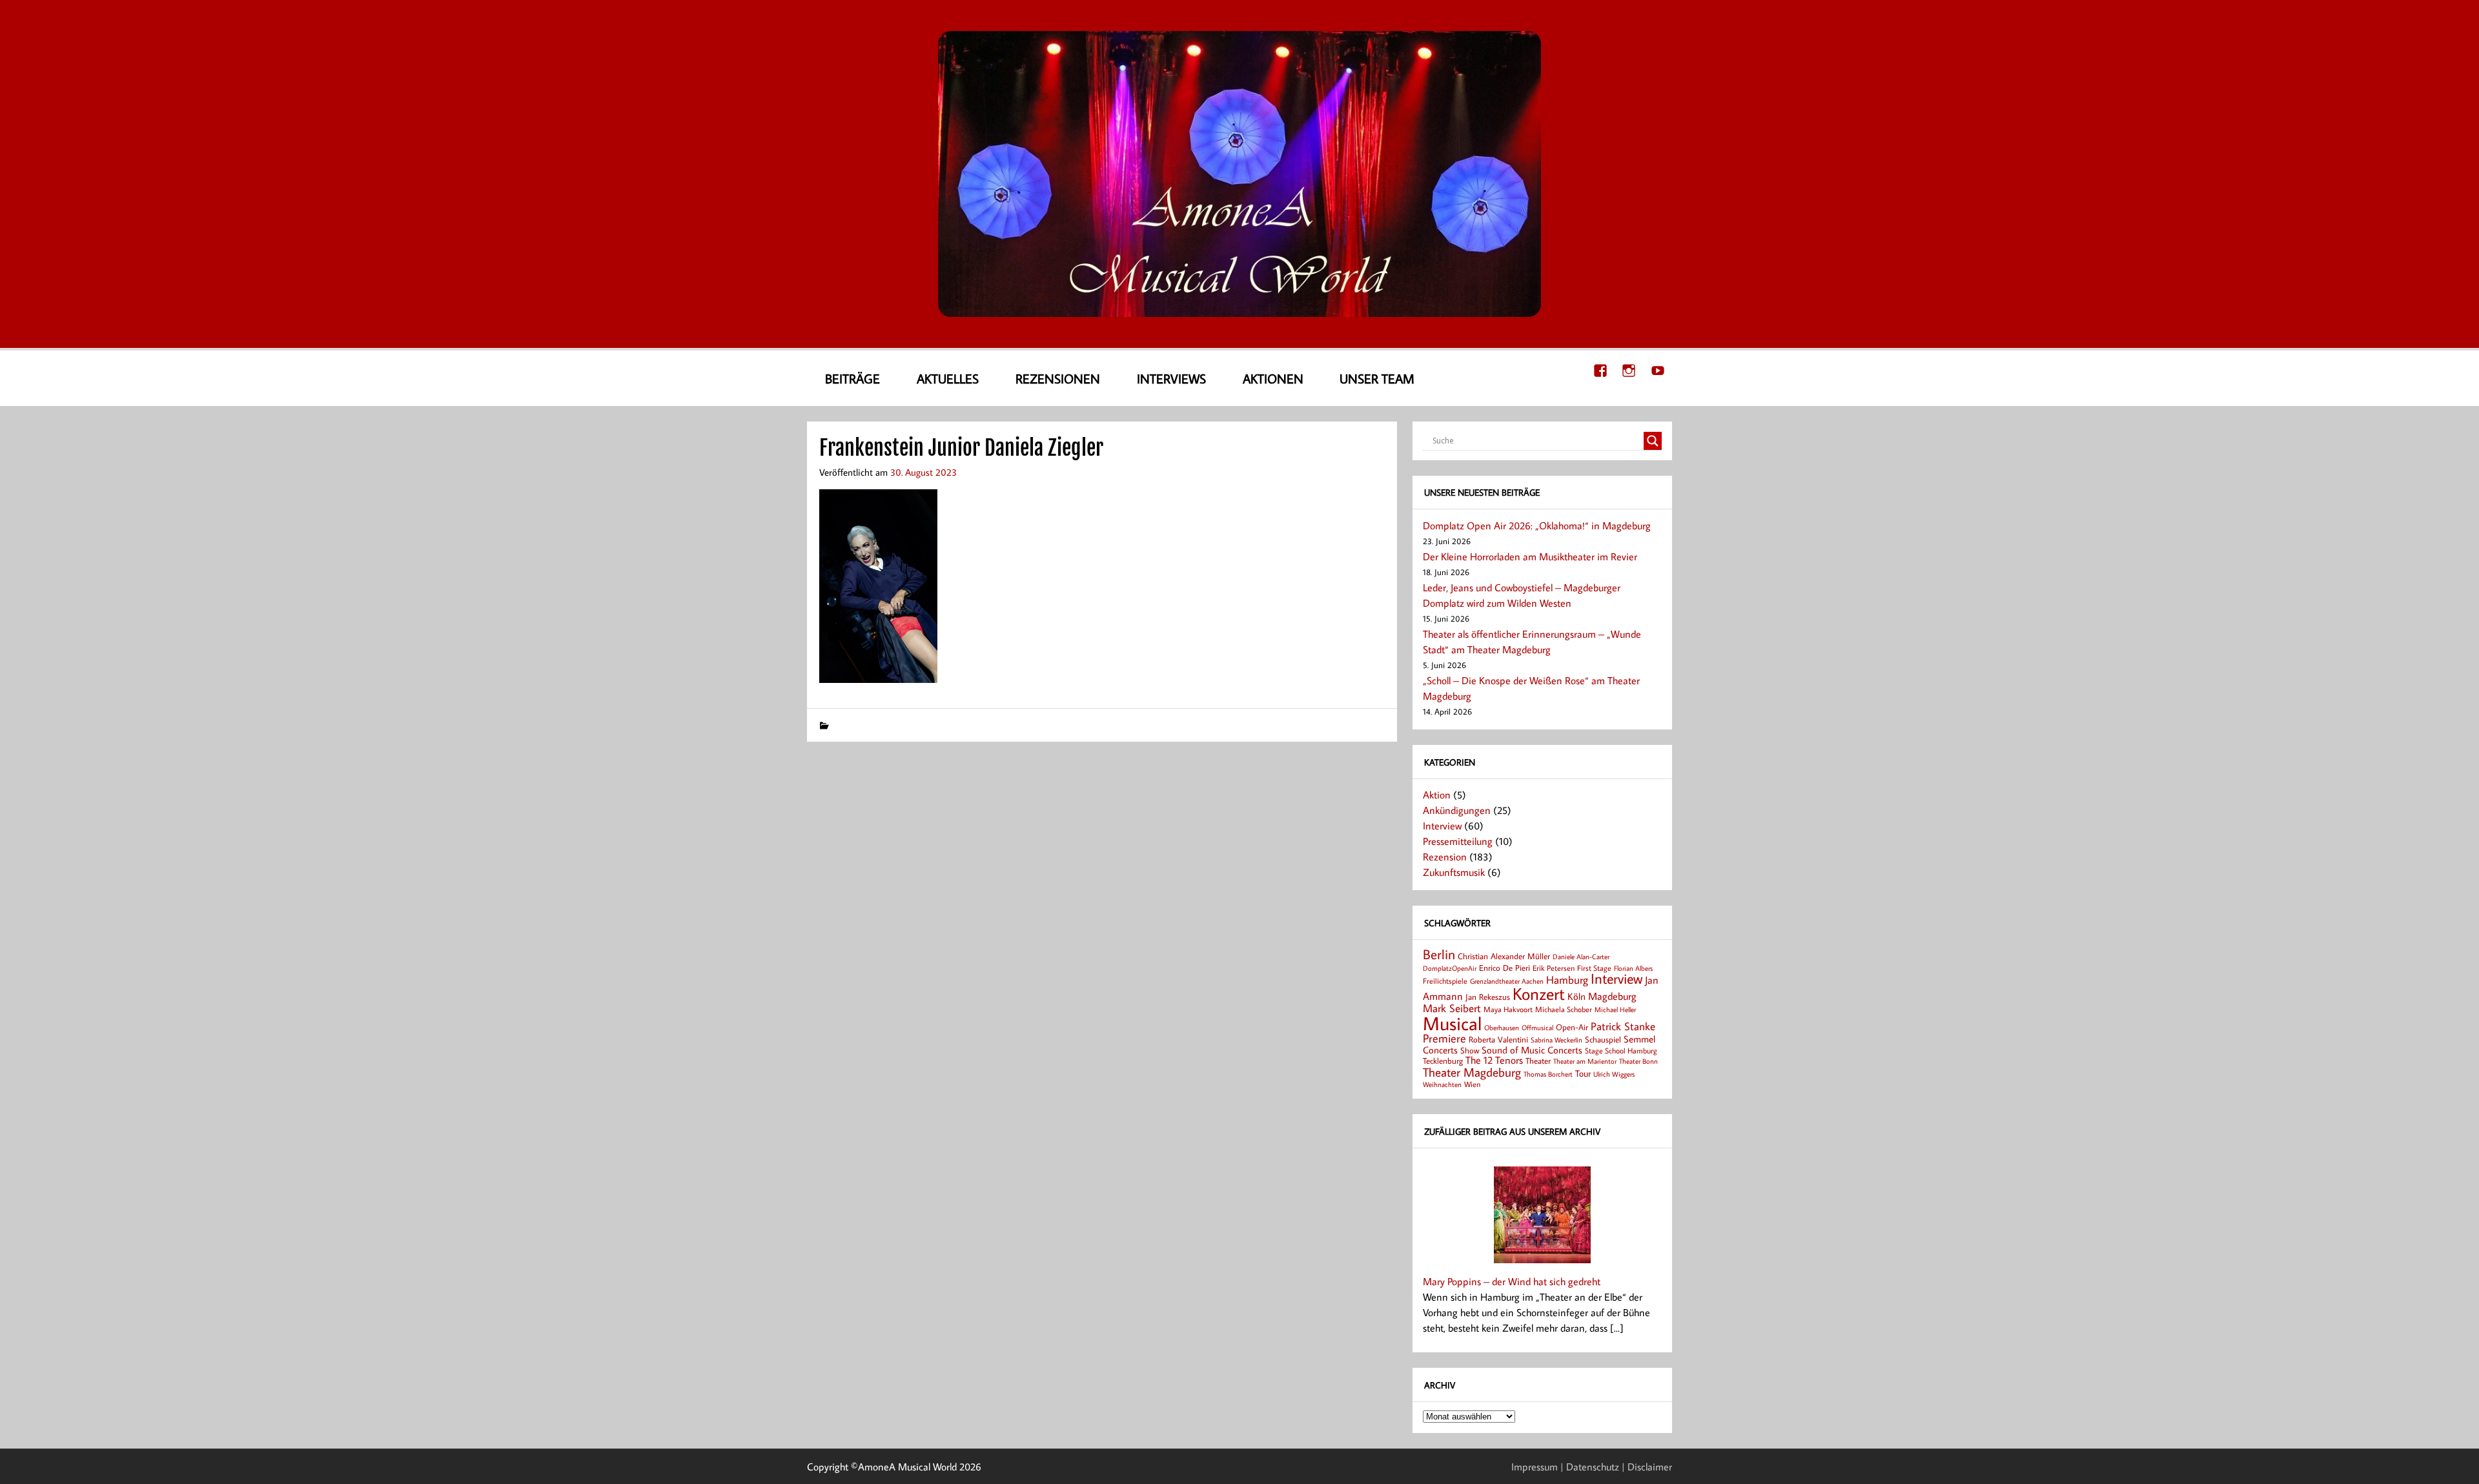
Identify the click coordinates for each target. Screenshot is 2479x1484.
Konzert (1539, 994)
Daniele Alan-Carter (1581, 956)
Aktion (1437, 795)
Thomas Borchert (1548, 1074)
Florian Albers (1633, 968)
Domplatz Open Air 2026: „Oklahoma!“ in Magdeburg (1537, 525)
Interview (1442, 826)
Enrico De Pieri (1505, 968)
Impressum (1535, 1467)
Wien (1472, 1084)
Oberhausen (1502, 1027)
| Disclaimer (1647, 1467)
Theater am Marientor (1585, 1061)
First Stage (1594, 968)
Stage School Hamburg (1621, 1051)
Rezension (1445, 857)
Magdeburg (1612, 996)
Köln (1576, 996)
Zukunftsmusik (1454, 872)
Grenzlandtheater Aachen (1507, 981)
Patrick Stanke (1623, 1026)
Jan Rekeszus (1488, 997)
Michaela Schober (1564, 1009)
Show (1470, 1050)
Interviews (1171, 378)
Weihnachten (1442, 1084)
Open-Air (1572, 1027)
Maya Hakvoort (1508, 1009)
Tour (1583, 1073)
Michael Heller (1615, 1009)
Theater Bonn (1638, 1061)
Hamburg (1567, 980)
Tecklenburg (1443, 1061)
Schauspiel (1603, 1039)
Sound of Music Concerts (1532, 1050)
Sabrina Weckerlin (1556, 1040)
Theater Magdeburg (1472, 1072)
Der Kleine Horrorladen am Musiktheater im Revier (1530, 556)
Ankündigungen (1457, 810)
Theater (1538, 1061)
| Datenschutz (1590, 1467)
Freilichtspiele (1445, 981)
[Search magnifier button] (1653, 441)
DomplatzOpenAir (1450, 968)
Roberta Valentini (1498, 1039)
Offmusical (1537, 1028)
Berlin (1439, 954)
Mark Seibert (1452, 1008)
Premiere (1444, 1038)
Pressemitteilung (1458, 841)
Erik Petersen (1554, 968)
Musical (1452, 1023)
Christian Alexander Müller (1504, 956)
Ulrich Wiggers (1614, 1074)
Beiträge (852, 378)
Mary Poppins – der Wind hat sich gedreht (1512, 1281)
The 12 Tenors (1494, 1060)
